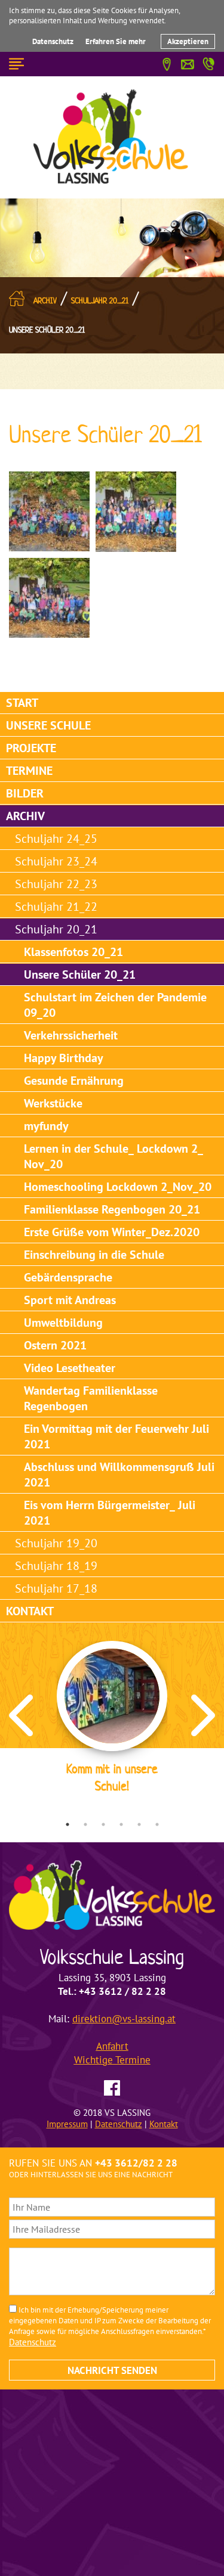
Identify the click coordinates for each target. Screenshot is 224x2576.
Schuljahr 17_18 (56, 1588)
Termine (29, 771)
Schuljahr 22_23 (56, 884)
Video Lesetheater (70, 1368)
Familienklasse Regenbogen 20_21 (112, 1209)
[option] (112, 1719)
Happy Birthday (64, 1058)
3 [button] (103, 1824)
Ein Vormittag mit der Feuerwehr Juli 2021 (116, 1436)
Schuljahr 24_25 (56, 839)
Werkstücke (53, 1103)
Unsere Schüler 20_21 (47, 330)
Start (22, 703)
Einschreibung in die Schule (94, 1255)
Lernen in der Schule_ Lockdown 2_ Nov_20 (113, 1156)
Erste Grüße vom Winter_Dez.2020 (112, 1232)
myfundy (46, 1126)
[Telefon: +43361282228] (208, 62)
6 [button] (157, 1824)
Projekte (31, 748)
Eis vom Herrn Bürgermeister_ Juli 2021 (110, 1513)
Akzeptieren (188, 41)
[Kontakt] (188, 63)
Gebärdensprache (68, 1277)
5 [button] (139, 1824)
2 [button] (85, 1824)
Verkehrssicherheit (71, 1035)
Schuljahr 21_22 (56, 907)
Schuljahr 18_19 (56, 1566)
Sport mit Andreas (70, 1300)
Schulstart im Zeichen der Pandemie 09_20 (115, 1005)
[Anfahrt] (167, 63)
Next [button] (203, 1715)
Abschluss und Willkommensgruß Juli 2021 (119, 1475)
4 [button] (121, 1824)
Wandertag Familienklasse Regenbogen (91, 1398)
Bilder (25, 793)
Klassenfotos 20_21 (73, 952)
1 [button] (67, 1824)
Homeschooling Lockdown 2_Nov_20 (118, 1187)
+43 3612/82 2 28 (136, 2163)
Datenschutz (53, 41)
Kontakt (30, 1611)
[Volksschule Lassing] (112, 136)
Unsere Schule (48, 725)
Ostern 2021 (55, 1345)
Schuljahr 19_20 (56, 1543)
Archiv (45, 301)
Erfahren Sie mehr (116, 41)
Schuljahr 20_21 (100, 301)
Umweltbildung (63, 1323)
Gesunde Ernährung (74, 1081)
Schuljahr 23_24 (56, 861)
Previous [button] (21, 1715)
